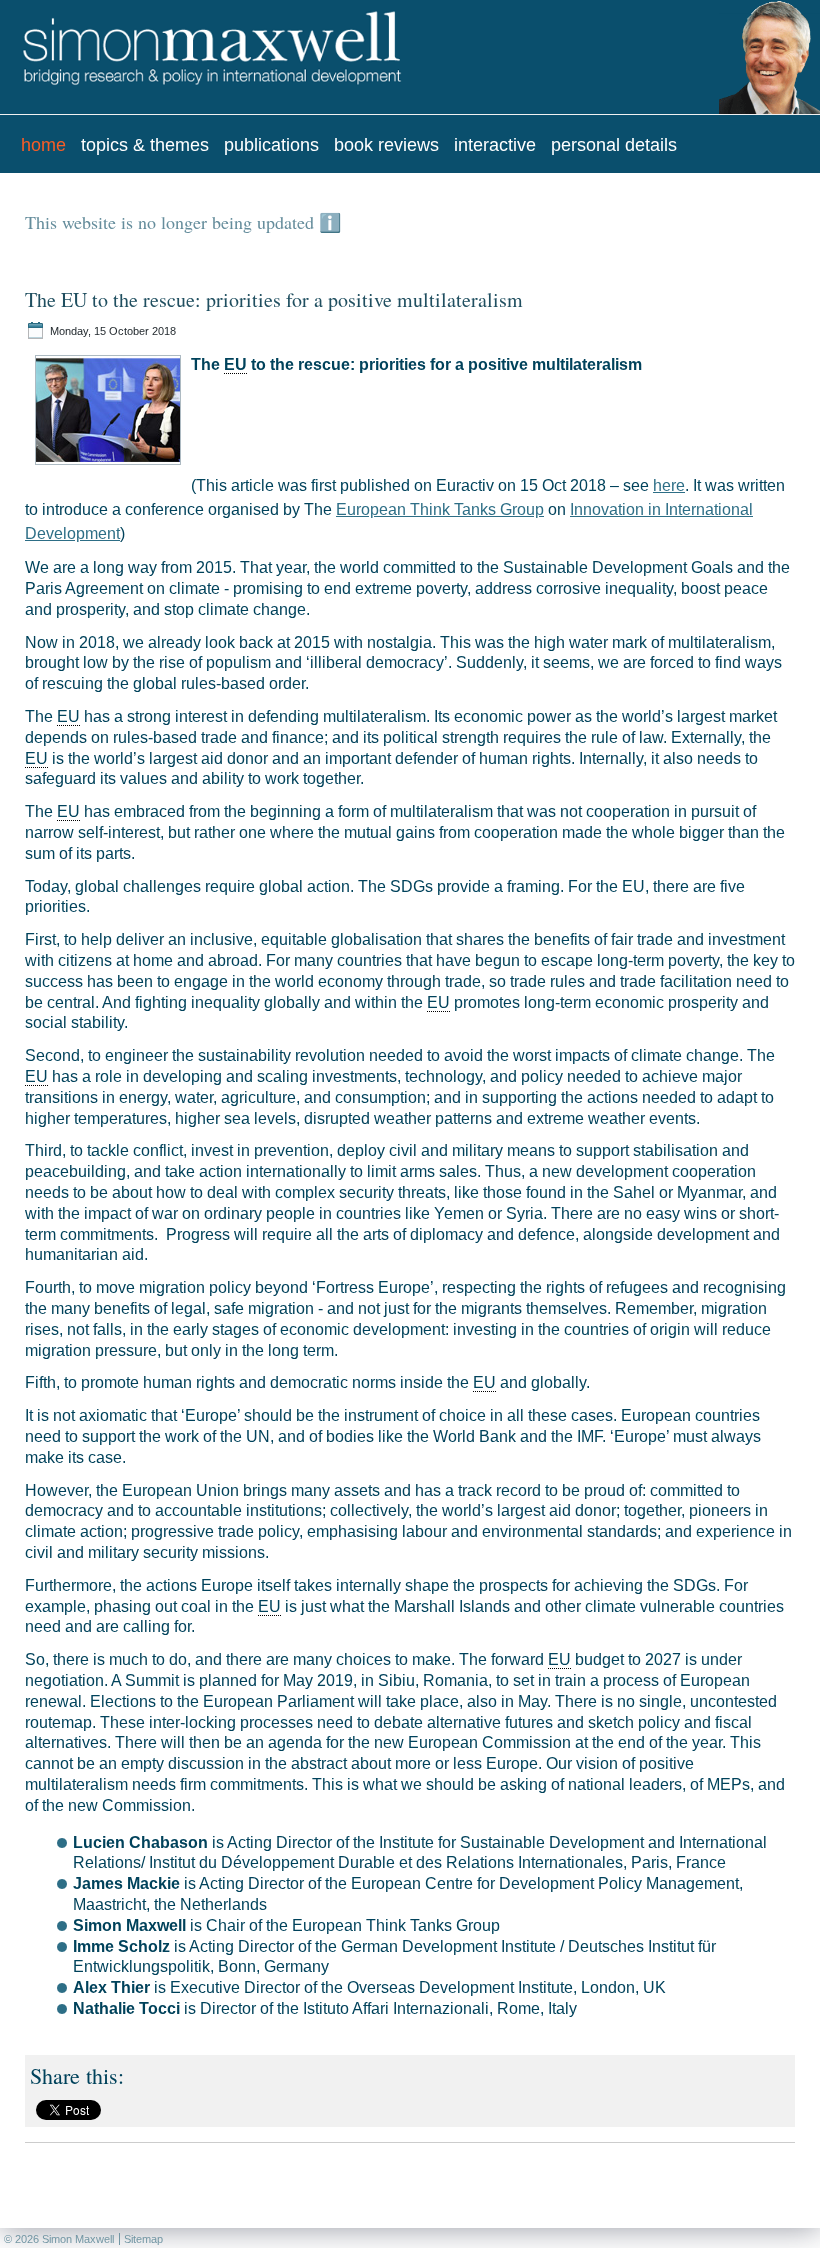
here (669, 485)
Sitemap (143, 2239)
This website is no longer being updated (172, 222)
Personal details (614, 145)
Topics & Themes (145, 145)
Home (43, 145)
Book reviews (386, 145)
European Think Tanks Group (440, 509)
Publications (271, 145)
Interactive (495, 145)
